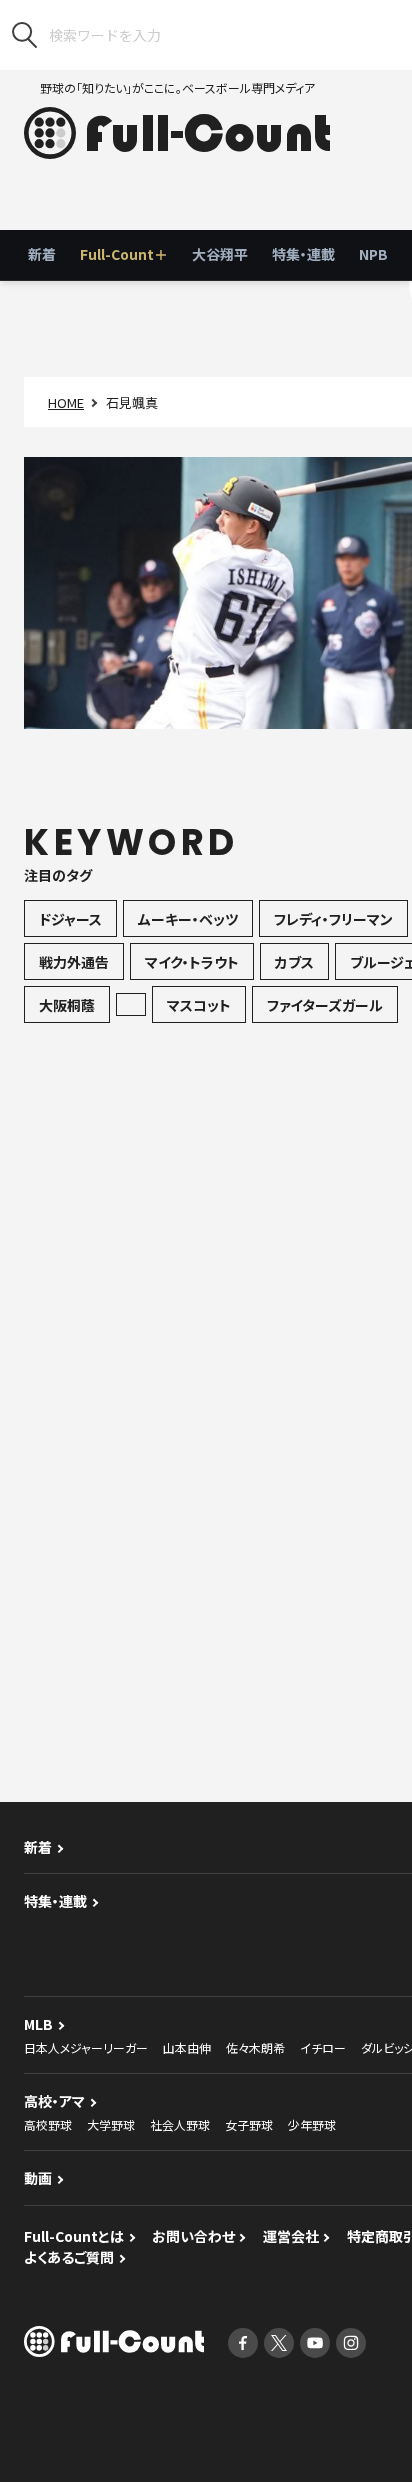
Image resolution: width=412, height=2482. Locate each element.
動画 (38, 2178)
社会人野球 (180, 2124)
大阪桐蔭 (67, 1005)
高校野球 (48, 2124)
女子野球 (249, 2124)
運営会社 (291, 2236)
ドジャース (70, 919)
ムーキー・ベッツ (188, 919)
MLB (38, 2024)
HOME (66, 402)
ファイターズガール (325, 1005)
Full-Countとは (74, 2236)
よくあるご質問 (69, 2257)
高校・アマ (54, 2101)
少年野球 (312, 2124)
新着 (42, 254)
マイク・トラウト (192, 962)
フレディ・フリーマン (333, 919)
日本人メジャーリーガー (86, 2047)
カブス (294, 962)
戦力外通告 (74, 962)
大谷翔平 (220, 254)
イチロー (323, 2047)
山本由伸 (187, 2047)
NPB (373, 254)
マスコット (199, 1005)
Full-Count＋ (124, 254)
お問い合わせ (193, 2236)
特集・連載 (303, 254)
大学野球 (111, 2124)
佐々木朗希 (255, 2047)
